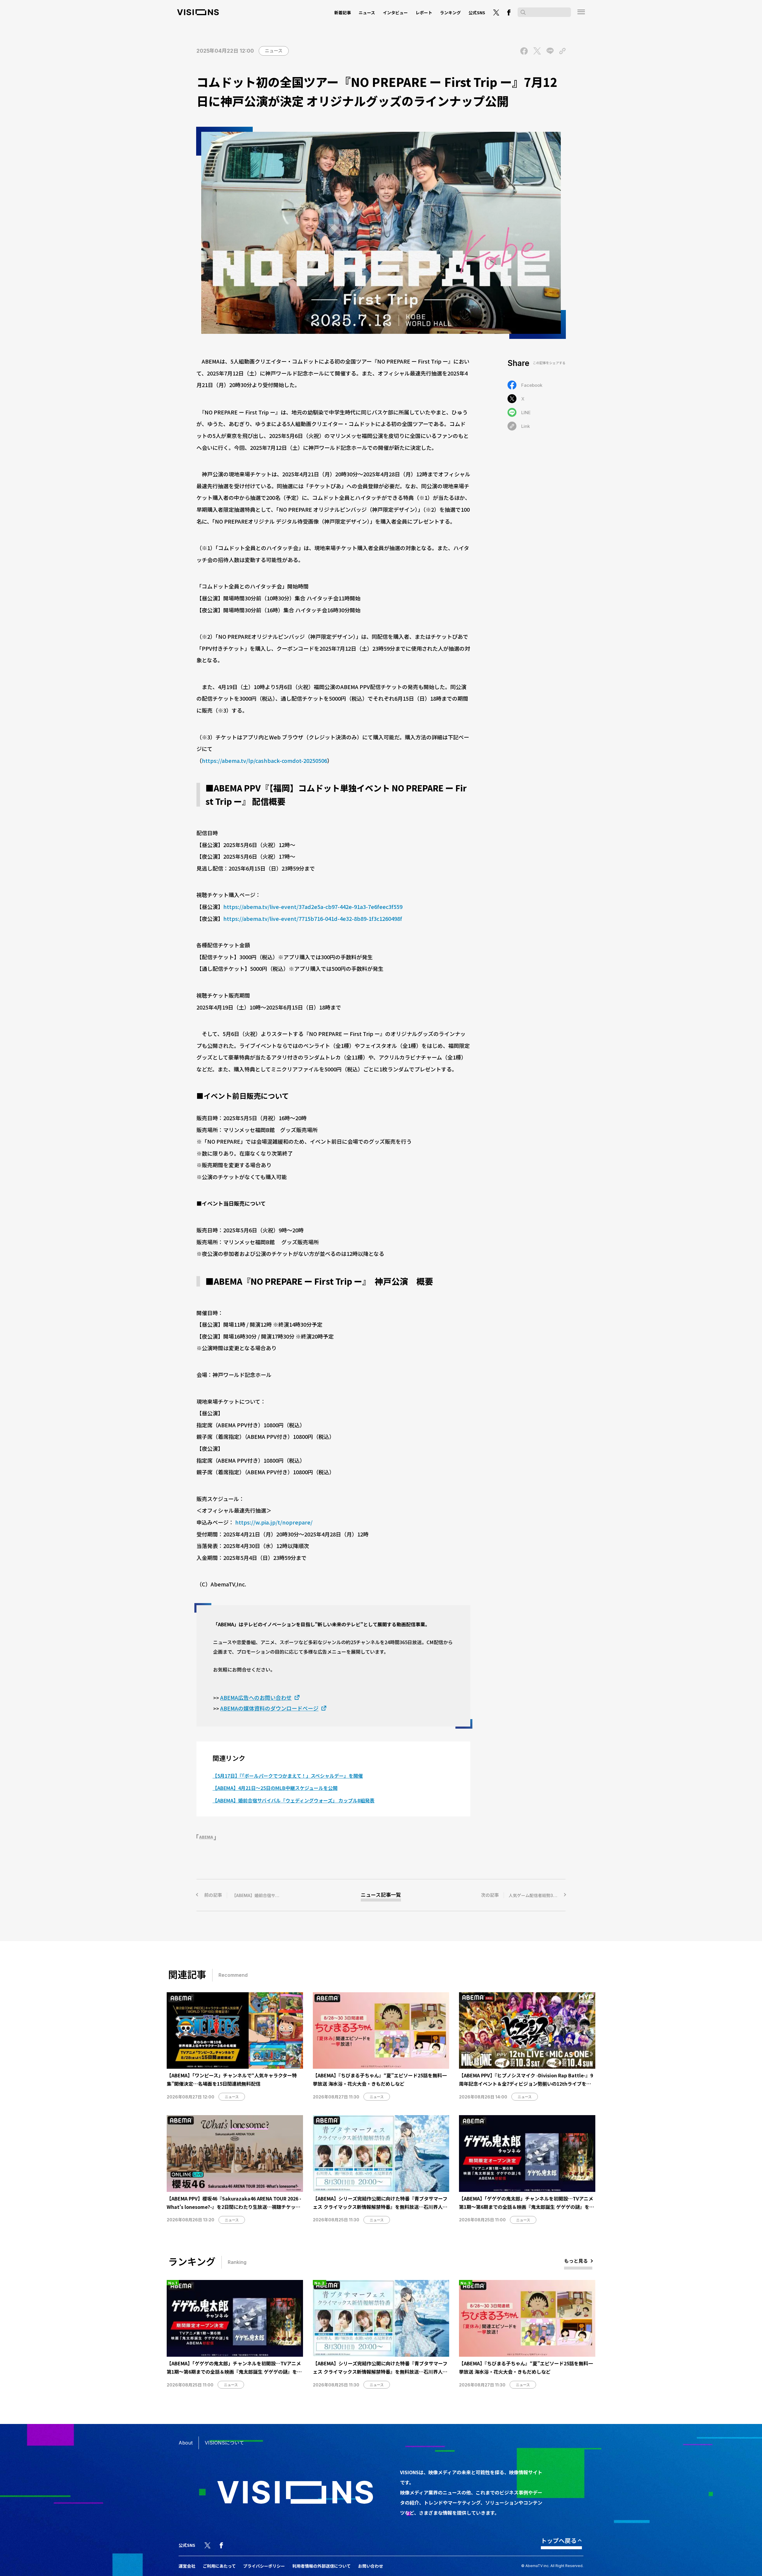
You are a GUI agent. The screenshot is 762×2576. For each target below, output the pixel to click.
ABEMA (206, 1837)
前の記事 (262, 1895)
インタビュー (395, 12)
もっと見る (576, 2261)
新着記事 (343, 12)
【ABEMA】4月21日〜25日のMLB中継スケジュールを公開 (275, 1788)
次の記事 (523, 1895)
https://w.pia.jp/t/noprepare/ (274, 1522)
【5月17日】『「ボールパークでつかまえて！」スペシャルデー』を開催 (288, 1776)
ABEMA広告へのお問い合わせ (256, 1697)
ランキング (450, 12)
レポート (424, 12)
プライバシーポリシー (264, 2566)
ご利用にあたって (219, 2566)
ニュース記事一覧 (381, 1895)
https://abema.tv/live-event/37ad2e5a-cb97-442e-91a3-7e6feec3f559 (313, 907)
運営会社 (187, 2566)
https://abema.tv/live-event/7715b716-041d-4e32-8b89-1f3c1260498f (313, 918)
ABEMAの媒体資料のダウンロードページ (269, 1708)
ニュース (367, 12)
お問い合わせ (371, 2566)
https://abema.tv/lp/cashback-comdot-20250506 (264, 760)
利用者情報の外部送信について (321, 2566)
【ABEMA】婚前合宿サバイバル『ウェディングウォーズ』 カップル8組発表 (293, 1800)
